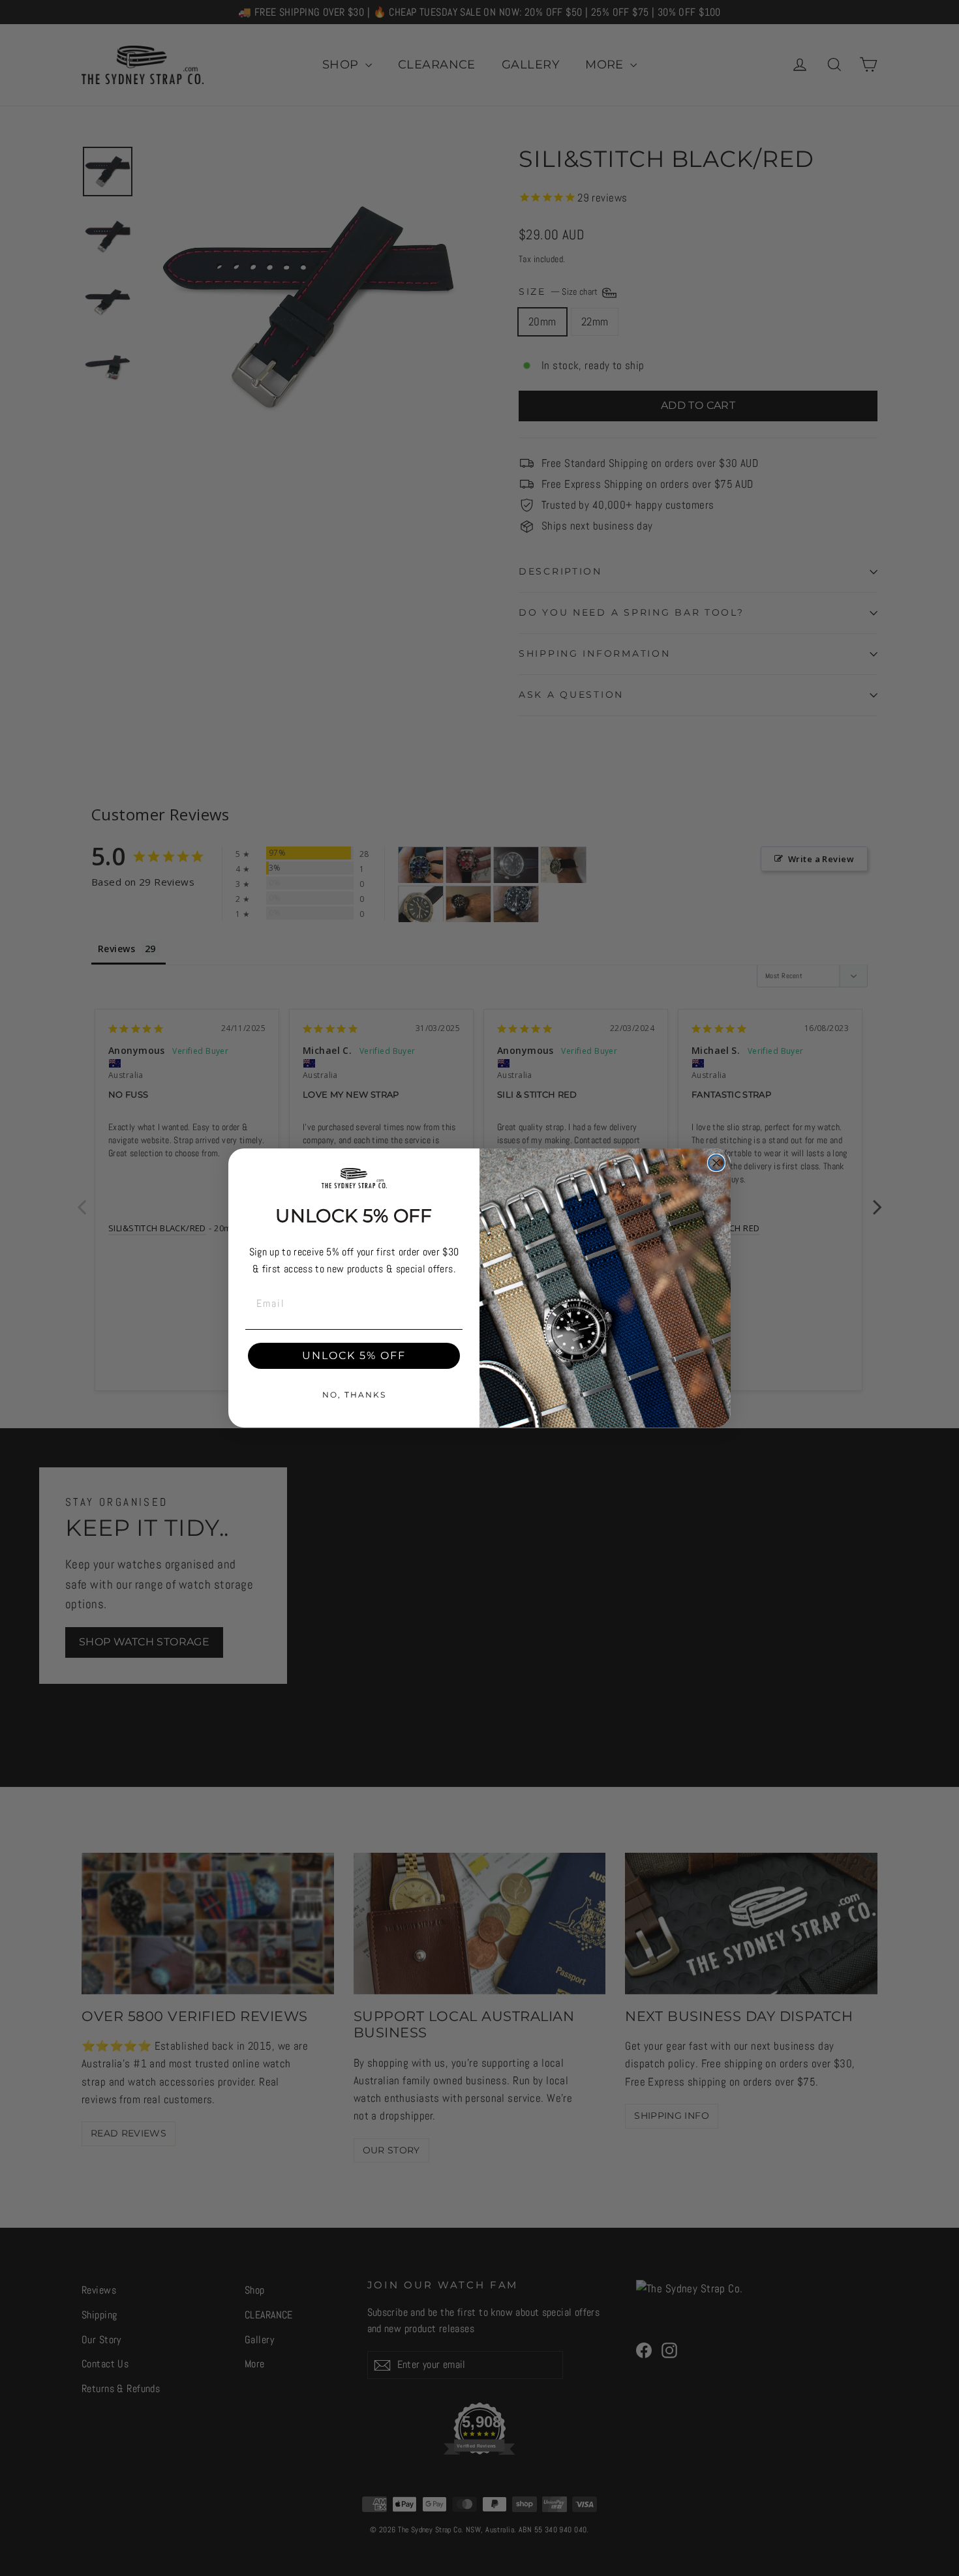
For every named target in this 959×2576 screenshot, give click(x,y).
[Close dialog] (716, 1163)
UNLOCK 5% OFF (354, 1355)
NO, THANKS (354, 1395)
